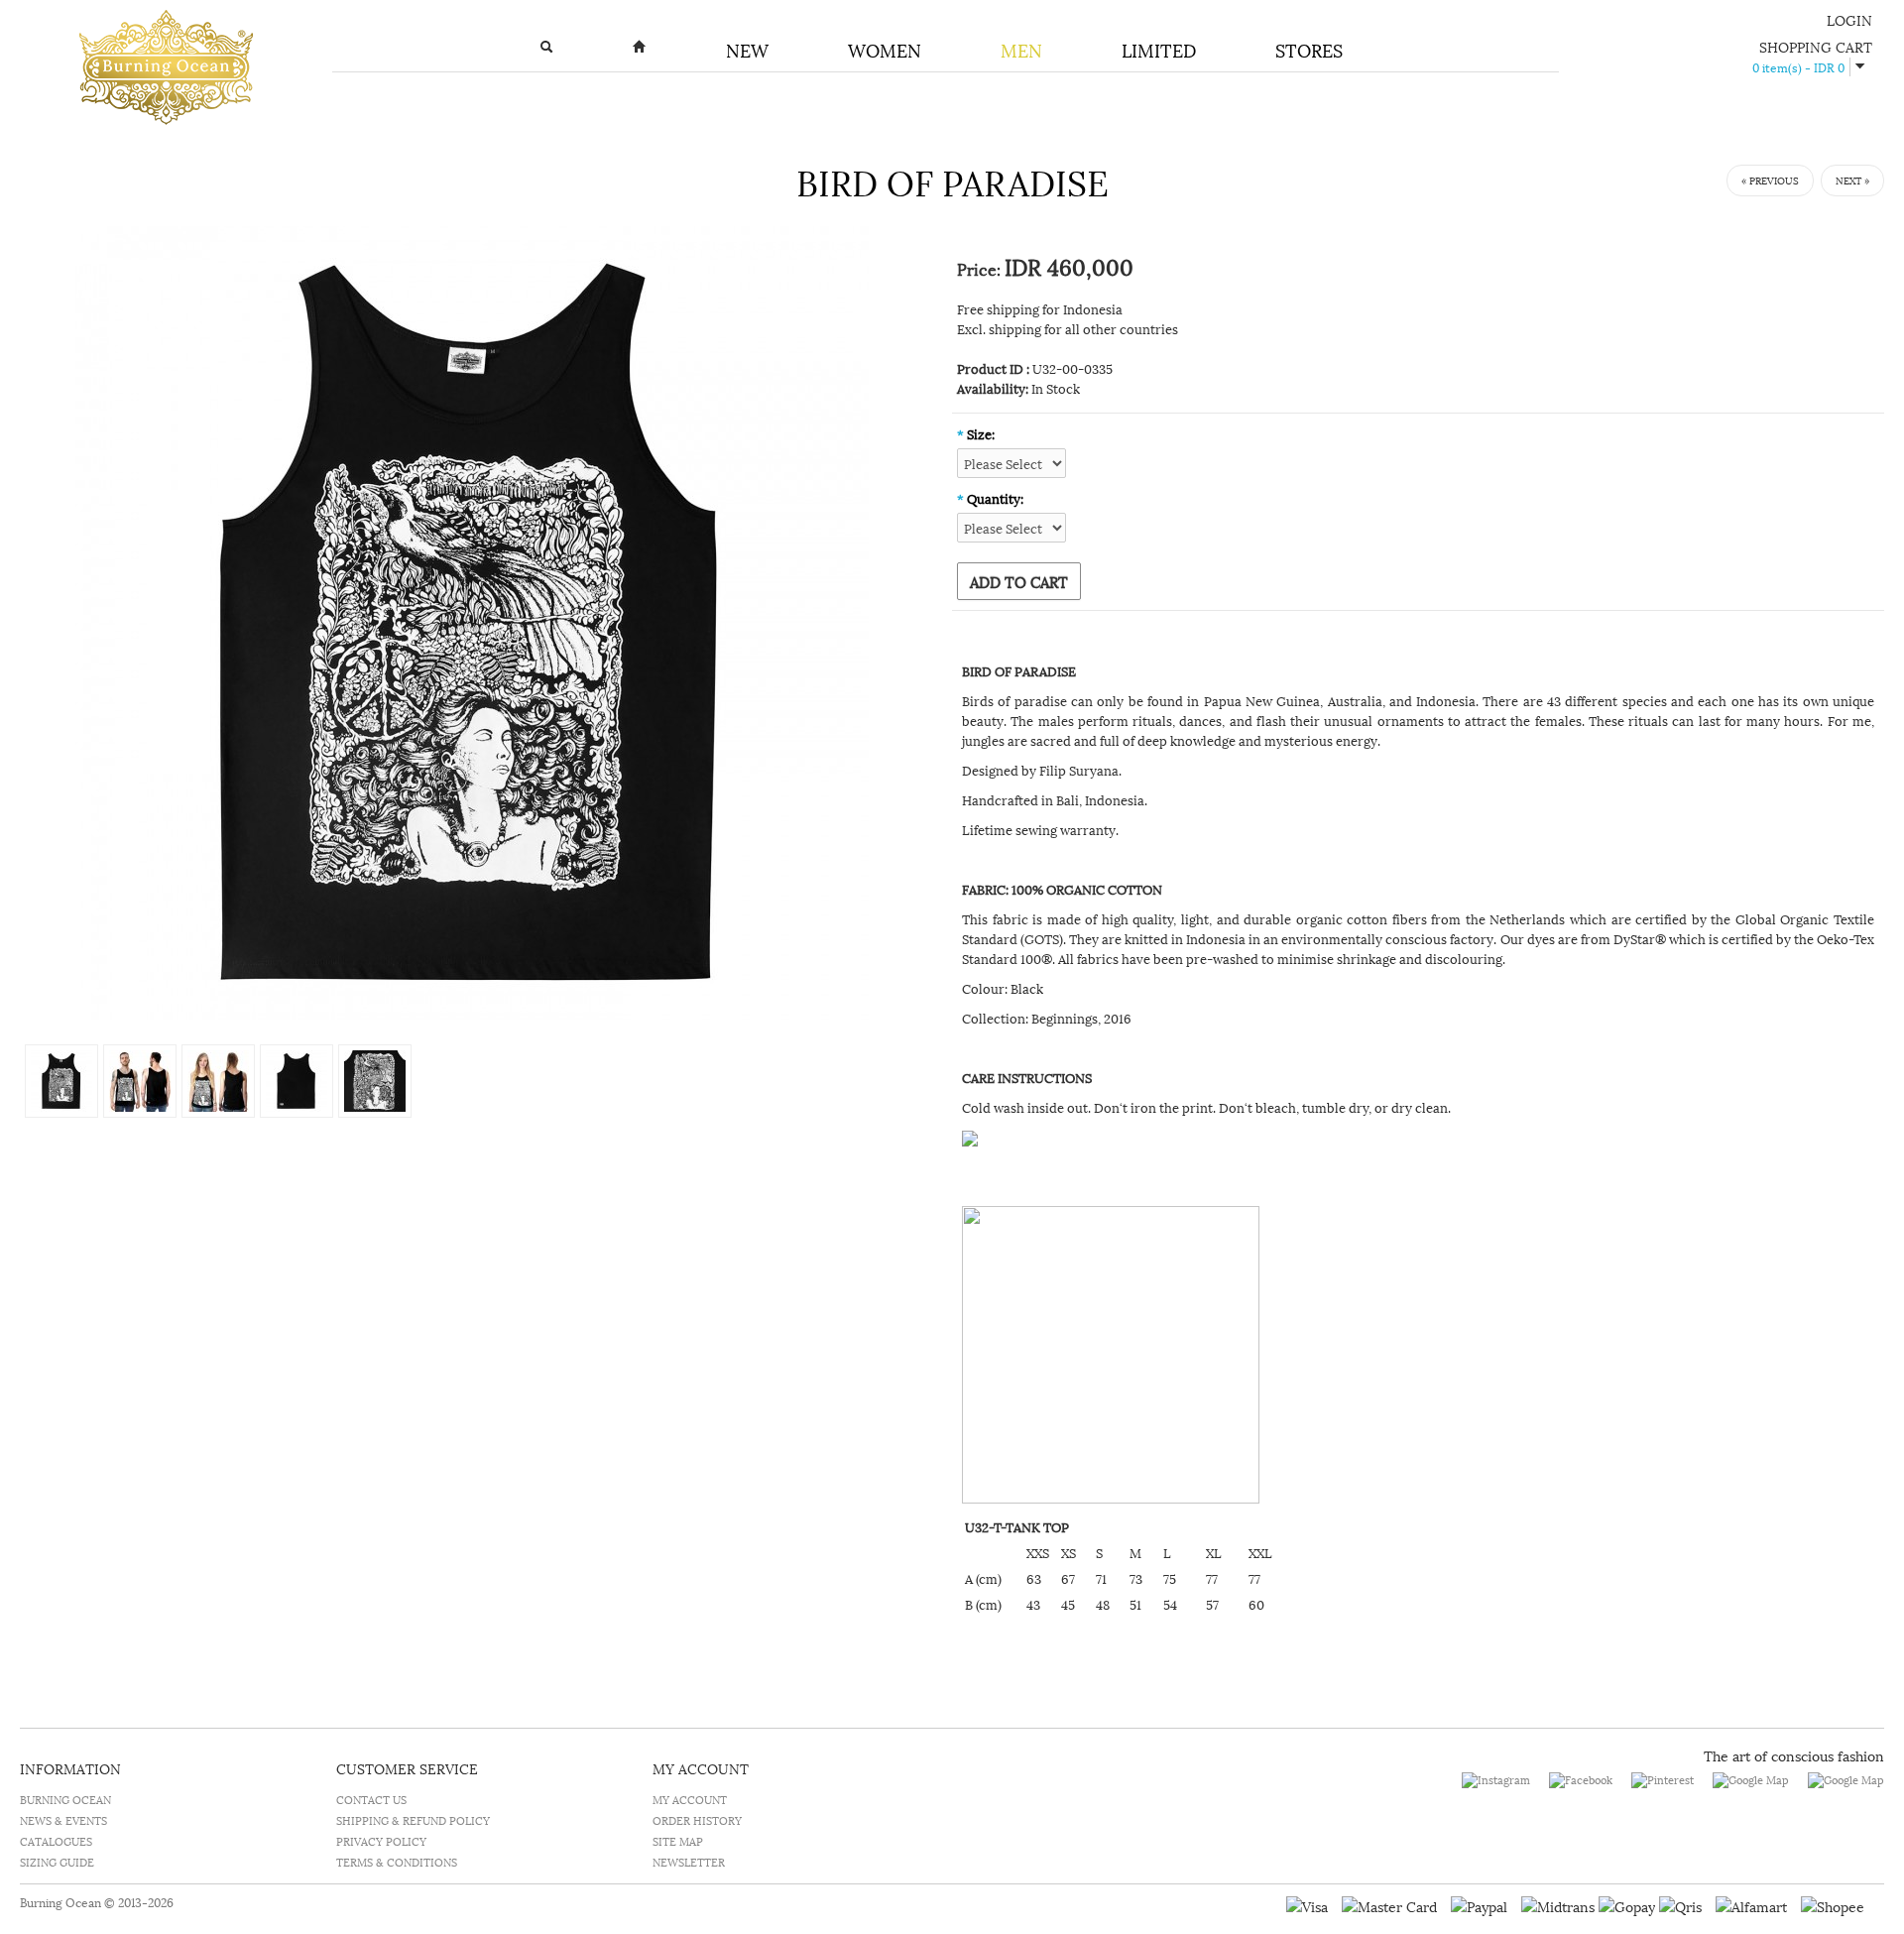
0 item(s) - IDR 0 (1798, 67)
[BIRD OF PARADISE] (472, 620)
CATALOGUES (56, 1840)
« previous (1770, 180)
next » (1852, 180)
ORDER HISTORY (697, 1819)
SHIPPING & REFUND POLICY (413, 1819)
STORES (1309, 49)
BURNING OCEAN (65, 1799)
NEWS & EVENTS (63, 1819)
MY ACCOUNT (690, 1799)
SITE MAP (678, 1840)
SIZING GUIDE (57, 1861)
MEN (1021, 49)
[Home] (640, 51)
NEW (747, 49)
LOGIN (1849, 19)
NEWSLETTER (689, 1861)
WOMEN (885, 49)
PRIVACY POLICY (381, 1840)
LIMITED (1159, 49)
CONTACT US (371, 1799)
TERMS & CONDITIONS (397, 1861)
